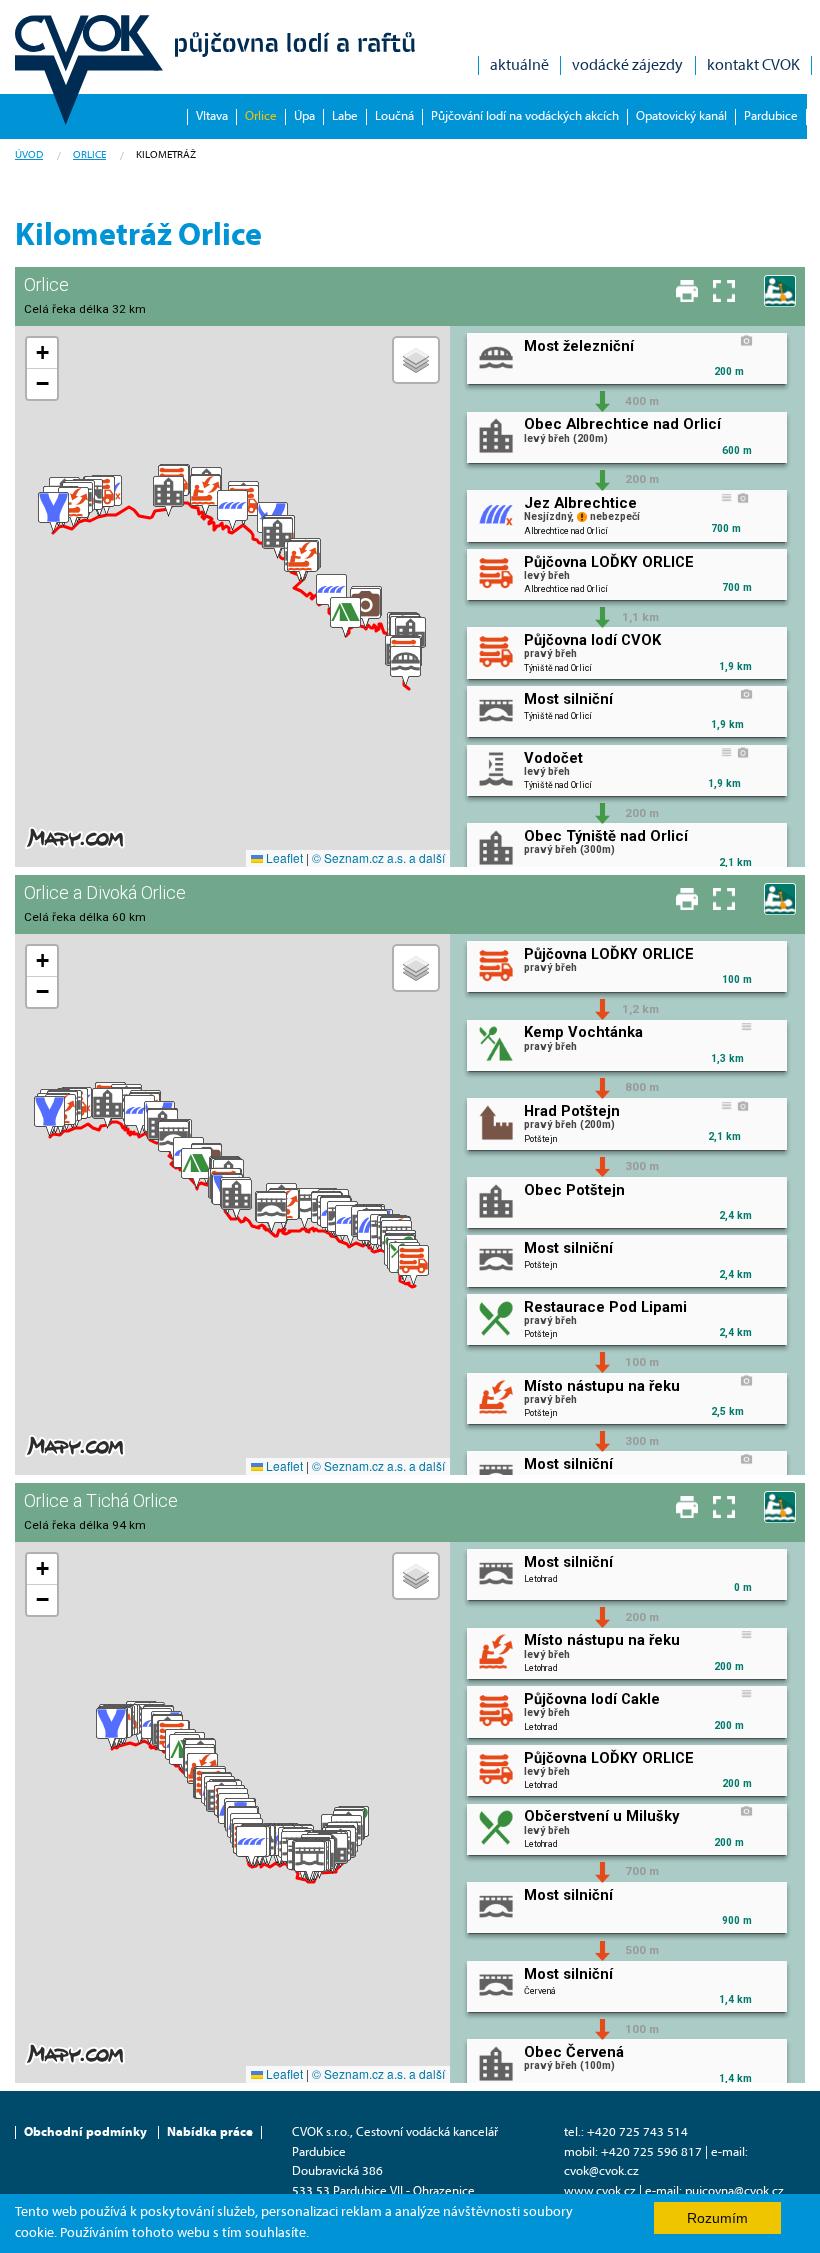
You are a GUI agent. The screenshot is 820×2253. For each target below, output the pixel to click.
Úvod (29, 155)
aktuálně (519, 66)
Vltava (212, 116)
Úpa (304, 116)
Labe (345, 116)
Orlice (261, 116)
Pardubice (771, 116)
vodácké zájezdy (627, 66)
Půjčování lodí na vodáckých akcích (525, 116)
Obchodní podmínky (85, 2132)
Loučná (394, 116)
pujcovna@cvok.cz (734, 2191)
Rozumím (717, 2218)
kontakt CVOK (753, 66)
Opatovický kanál (681, 116)
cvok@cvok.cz (601, 2171)
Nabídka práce (210, 2132)
